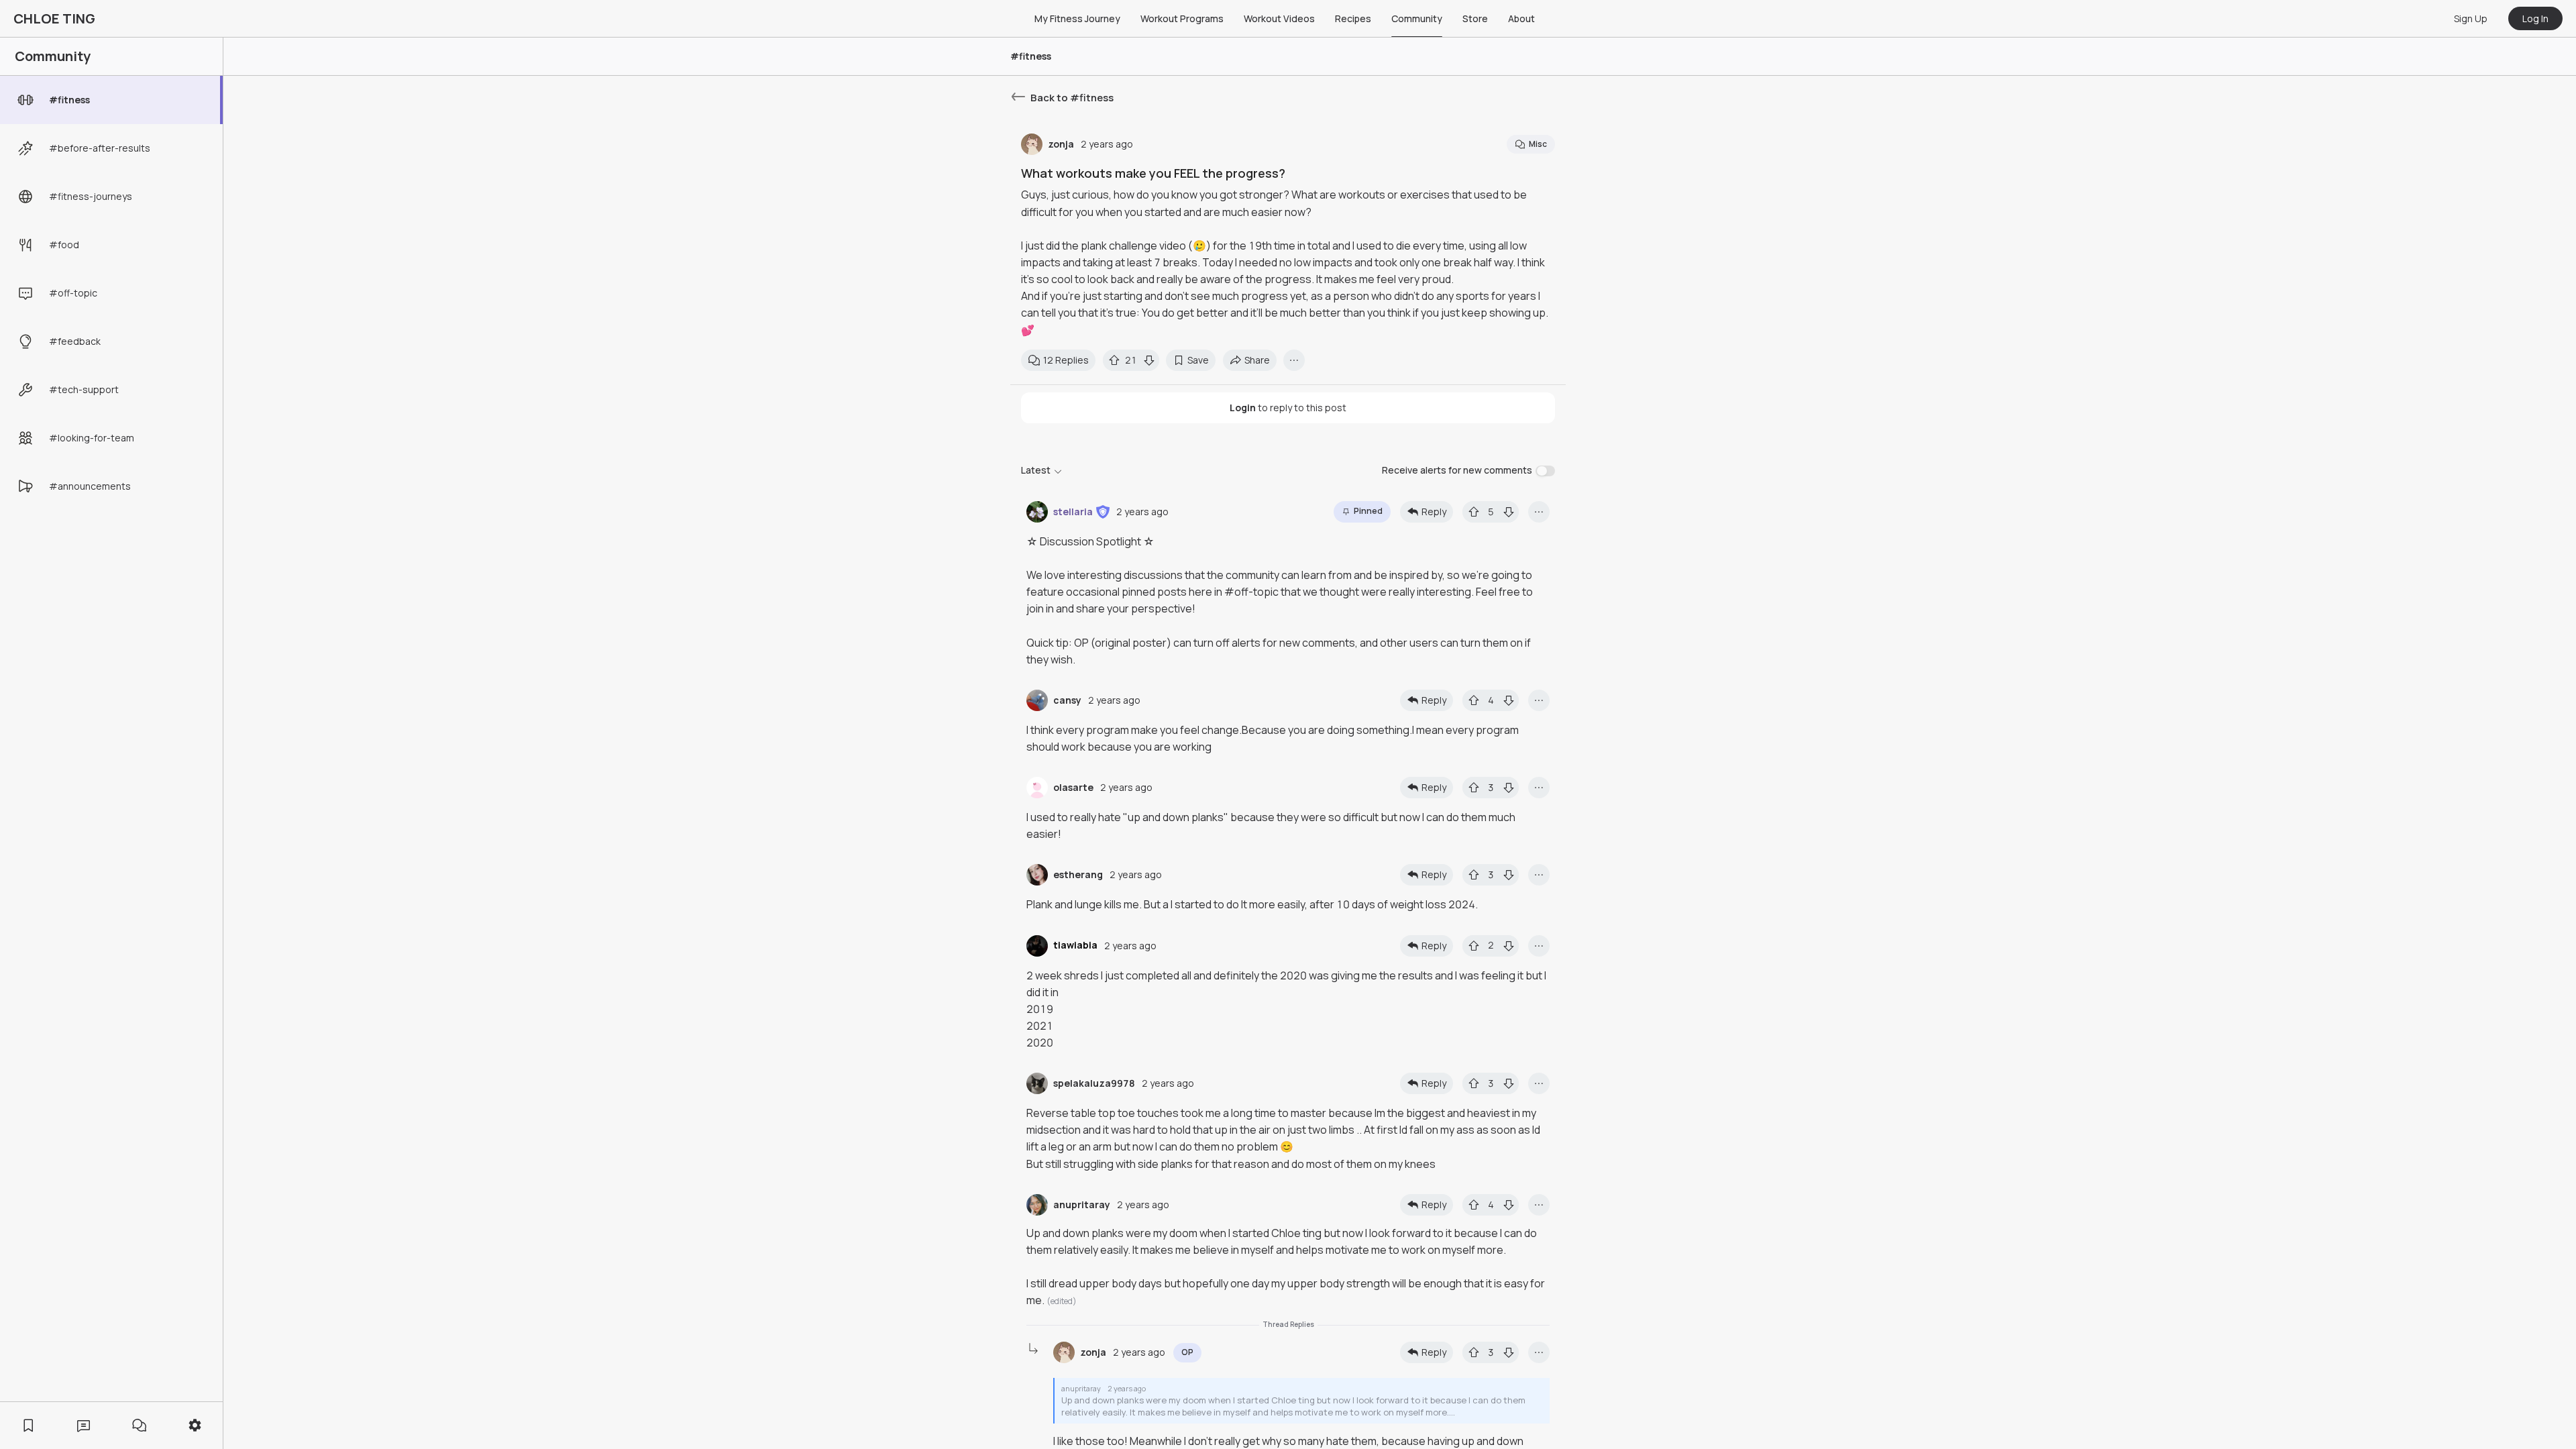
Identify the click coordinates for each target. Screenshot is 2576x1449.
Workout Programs (1182, 18)
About (1521, 18)
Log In (2535, 18)
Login (1243, 408)
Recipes (1353, 18)
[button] (1103, 512)
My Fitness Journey (1077, 18)
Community (1417, 18)
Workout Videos (1279, 18)
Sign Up (2471, 18)
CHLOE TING (54, 18)
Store (1475, 18)
